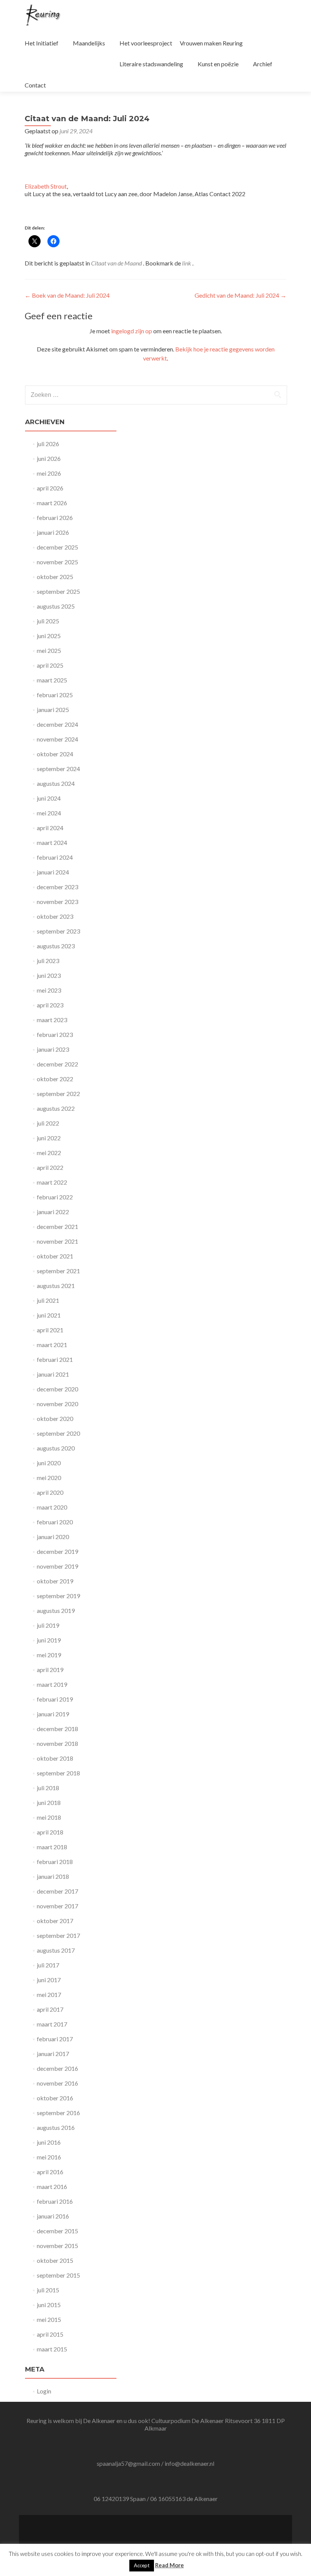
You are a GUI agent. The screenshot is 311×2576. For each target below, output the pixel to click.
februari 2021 (55, 1359)
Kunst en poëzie (218, 64)
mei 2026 (49, 473)
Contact (35, 85)
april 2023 (50, 1005)
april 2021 (50, 1330)
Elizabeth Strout (46, 186)
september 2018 (58, 1773)
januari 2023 (53, 1049)
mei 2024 (49, 813)
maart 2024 (52, 842)
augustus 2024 (56, 783)
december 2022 (57, 1064)
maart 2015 (52, 2349)
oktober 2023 (55, 916)
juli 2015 (48, 2290)
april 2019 (50, 1670)
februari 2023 (55, 1034)
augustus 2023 (56, 946)
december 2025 (57, 547)
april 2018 (50, 1832)
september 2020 (58, 1433)
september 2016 (58, 2113)
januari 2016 (53, 2216)
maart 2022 (52, 1182)
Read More (170, 2565)
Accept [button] (142, 2565)
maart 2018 (52, 1847)
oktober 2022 (55, 1079)
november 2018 (57, 1743)
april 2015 (50, 2334)
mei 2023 (49, 990)
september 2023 (58, 931)
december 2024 (57, 724)
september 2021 (58, 1271)
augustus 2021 (56, 1286)
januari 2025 (53, 710)
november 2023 (57, 902)
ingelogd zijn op (132, 331)
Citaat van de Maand (116, 263)
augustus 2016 (56, 2127)
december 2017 (57, 1891)
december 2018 (57, 1729)
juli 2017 (48, 1965)
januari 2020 (53, 1537)
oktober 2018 (55, 1758)
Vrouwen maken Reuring (211, 43)
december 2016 (57, 2068)
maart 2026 (52, 503)
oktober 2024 (55, 754)
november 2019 (57, 1566)
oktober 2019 (55, 1581)
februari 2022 (55, 1197)
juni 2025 (49, 636)
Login (44, 2391)
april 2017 (50, 2009)
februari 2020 (55, 1522)
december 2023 (57, 887)
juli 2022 (48, 1123)
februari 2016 (55, 2201)
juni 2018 (49, 1802)
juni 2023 (49, 975)
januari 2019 (53, 1714)
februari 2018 (55, 1862)
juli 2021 (48, 1300)
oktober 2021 (55, 1256)
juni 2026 (49, 458)
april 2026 (50, 488)
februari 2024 (55, 857)
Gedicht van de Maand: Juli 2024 (240, 295)
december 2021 (57, 1226)
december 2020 (57, 1389)
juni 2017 (49, 1980)
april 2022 (50, 1167)
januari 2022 (53, 1212)
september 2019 (58, 1596)
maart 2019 (52, 1684)
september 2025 (58, 591)
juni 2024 (49, 798)
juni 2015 (49, 2305)
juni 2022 (49, 1138)
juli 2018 (48, 1788)
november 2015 (57, 2246)
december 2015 (57, 2231)
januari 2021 (53, 1374)
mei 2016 (49, 2157)
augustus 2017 (56, 1950)
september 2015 (58, 2275)
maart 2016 (52, 2186)
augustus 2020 (56, 1448)
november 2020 (57, 1404)
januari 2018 (53, 1876)
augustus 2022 (56, 1108)
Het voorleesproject (146, 43)
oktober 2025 (55, 577)
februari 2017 (55, 2039)
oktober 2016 (55, 2098)
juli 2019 (48, 1625)
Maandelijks (89, 43)
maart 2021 (52, 1345)
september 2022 (58, 1094)
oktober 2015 (55, 2260)
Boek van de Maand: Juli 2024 (67, 295)
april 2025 (50, 665)
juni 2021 (49, 1315)
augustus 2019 (56, 1610)
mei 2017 (49, 1994)
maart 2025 (52, 680)
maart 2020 (52, 1507)
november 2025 (57, 562)
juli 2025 (48, 621)
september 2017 (58, 1935)
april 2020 (50, 1492)
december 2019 (57, 1551)
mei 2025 (49, 650)
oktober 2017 (55, 1921)
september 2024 (58, 769)
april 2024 (50, 828)
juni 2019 (49, 1640)
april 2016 (50, 2172)
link (187, 263)
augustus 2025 (56, 606)
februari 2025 (55, 695)
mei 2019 (49, 1655)
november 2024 (57, 739)
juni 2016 (49, 2142)
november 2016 (57, 2083)
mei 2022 (49, 1153)
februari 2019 (55, 1699)
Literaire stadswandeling (151, 64)
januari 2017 (53, 2054)
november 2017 (57, 1906)
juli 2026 (48, 444)
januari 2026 (53, 532)
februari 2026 (55, 518)
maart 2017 (52, 2024)
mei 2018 (49, 1817)
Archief (263, 64)
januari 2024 (53, 872)
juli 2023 (48, 961)
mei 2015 (49, 2319)
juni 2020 (49, 1463)
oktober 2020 (55, 1418)
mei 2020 (49, 1478)
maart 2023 (52, 1020)
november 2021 (57, 1241)
